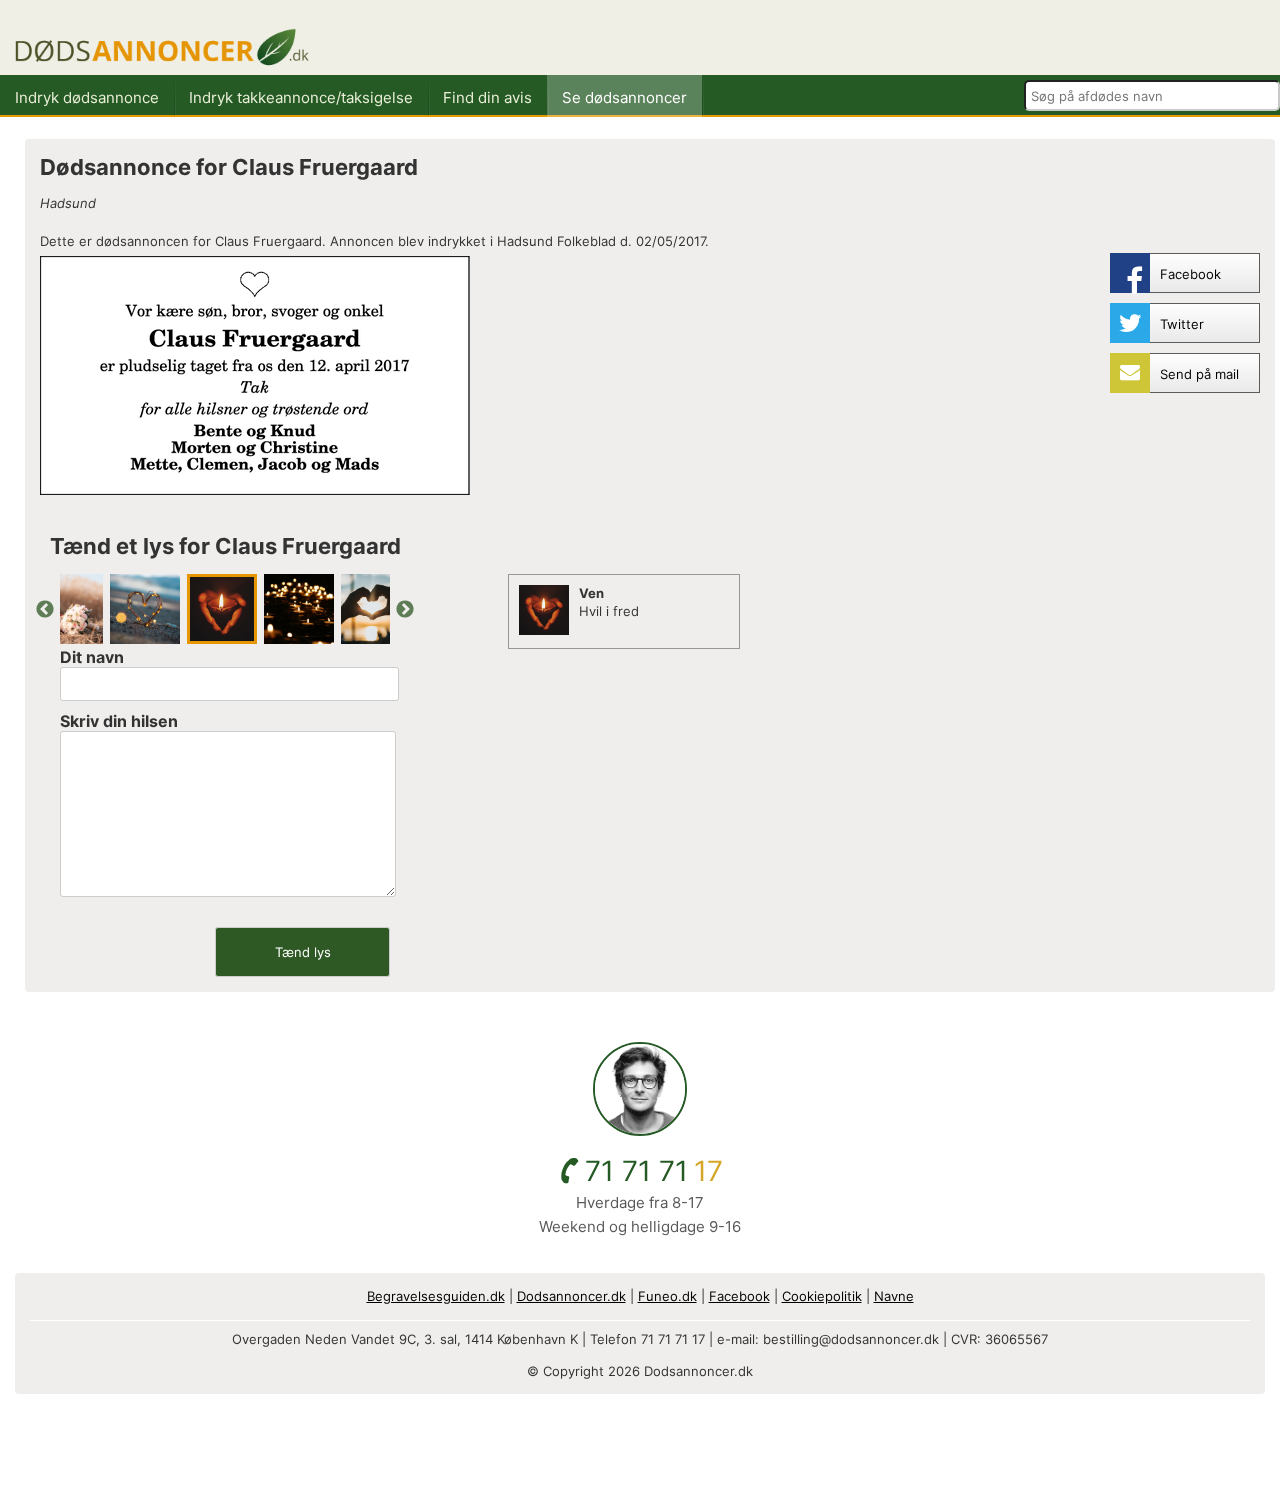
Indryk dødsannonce (87, 97)
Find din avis (487, 97)
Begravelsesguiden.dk (436, 1296)
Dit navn (92, 657)
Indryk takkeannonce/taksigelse (301, 97)
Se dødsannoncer (624, 97)
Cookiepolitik (822, 1296)
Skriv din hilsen (119, 721)
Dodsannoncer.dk (571, 1296)
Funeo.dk (667, 1296)
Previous (45, 610)
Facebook (739, 1296)
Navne (894, 1296)
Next (405, 610)
